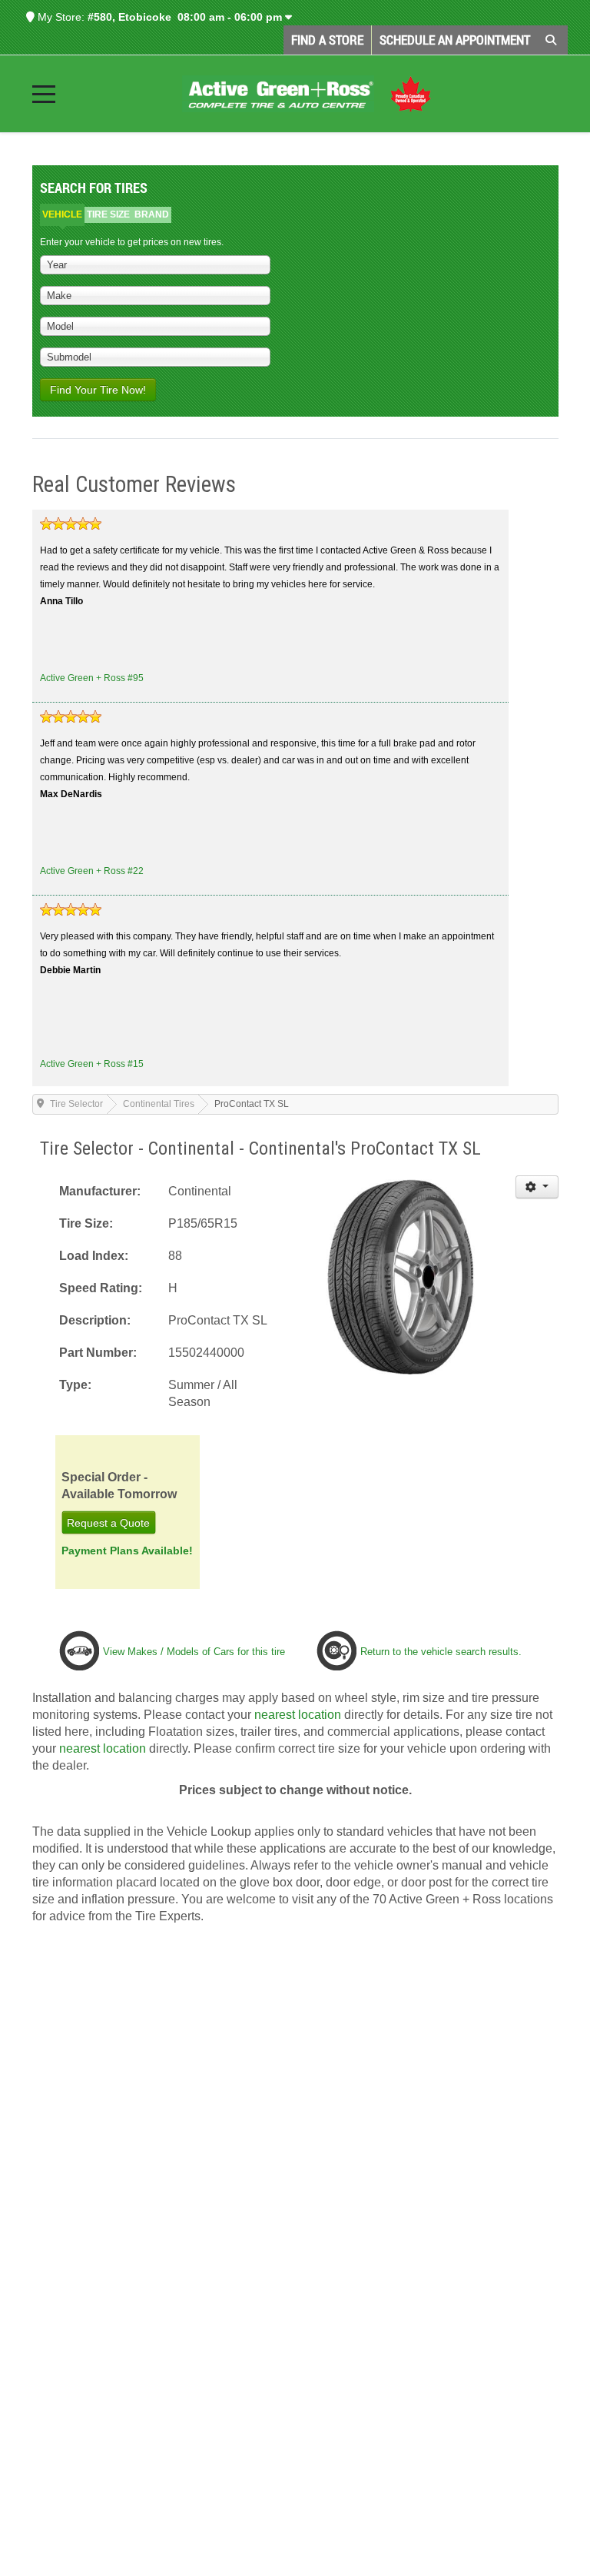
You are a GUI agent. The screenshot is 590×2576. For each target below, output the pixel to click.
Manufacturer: (100, 1191)
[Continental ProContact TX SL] (401, 1276)
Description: (95, 1320)
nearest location (298, 1715)
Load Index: (94, 1256)
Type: (75, 1385)
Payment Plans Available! (127, 1550)
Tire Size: (86, 1223)
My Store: (60, 17)
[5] (71, 524)
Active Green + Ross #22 (92, 871)
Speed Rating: (101, 1288)
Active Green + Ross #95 (92, 678)
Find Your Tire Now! (98, 390)
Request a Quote (108, 1522)
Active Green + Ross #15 (92, 1064)
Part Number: (98, 1353)
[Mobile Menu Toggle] (44, 94)
